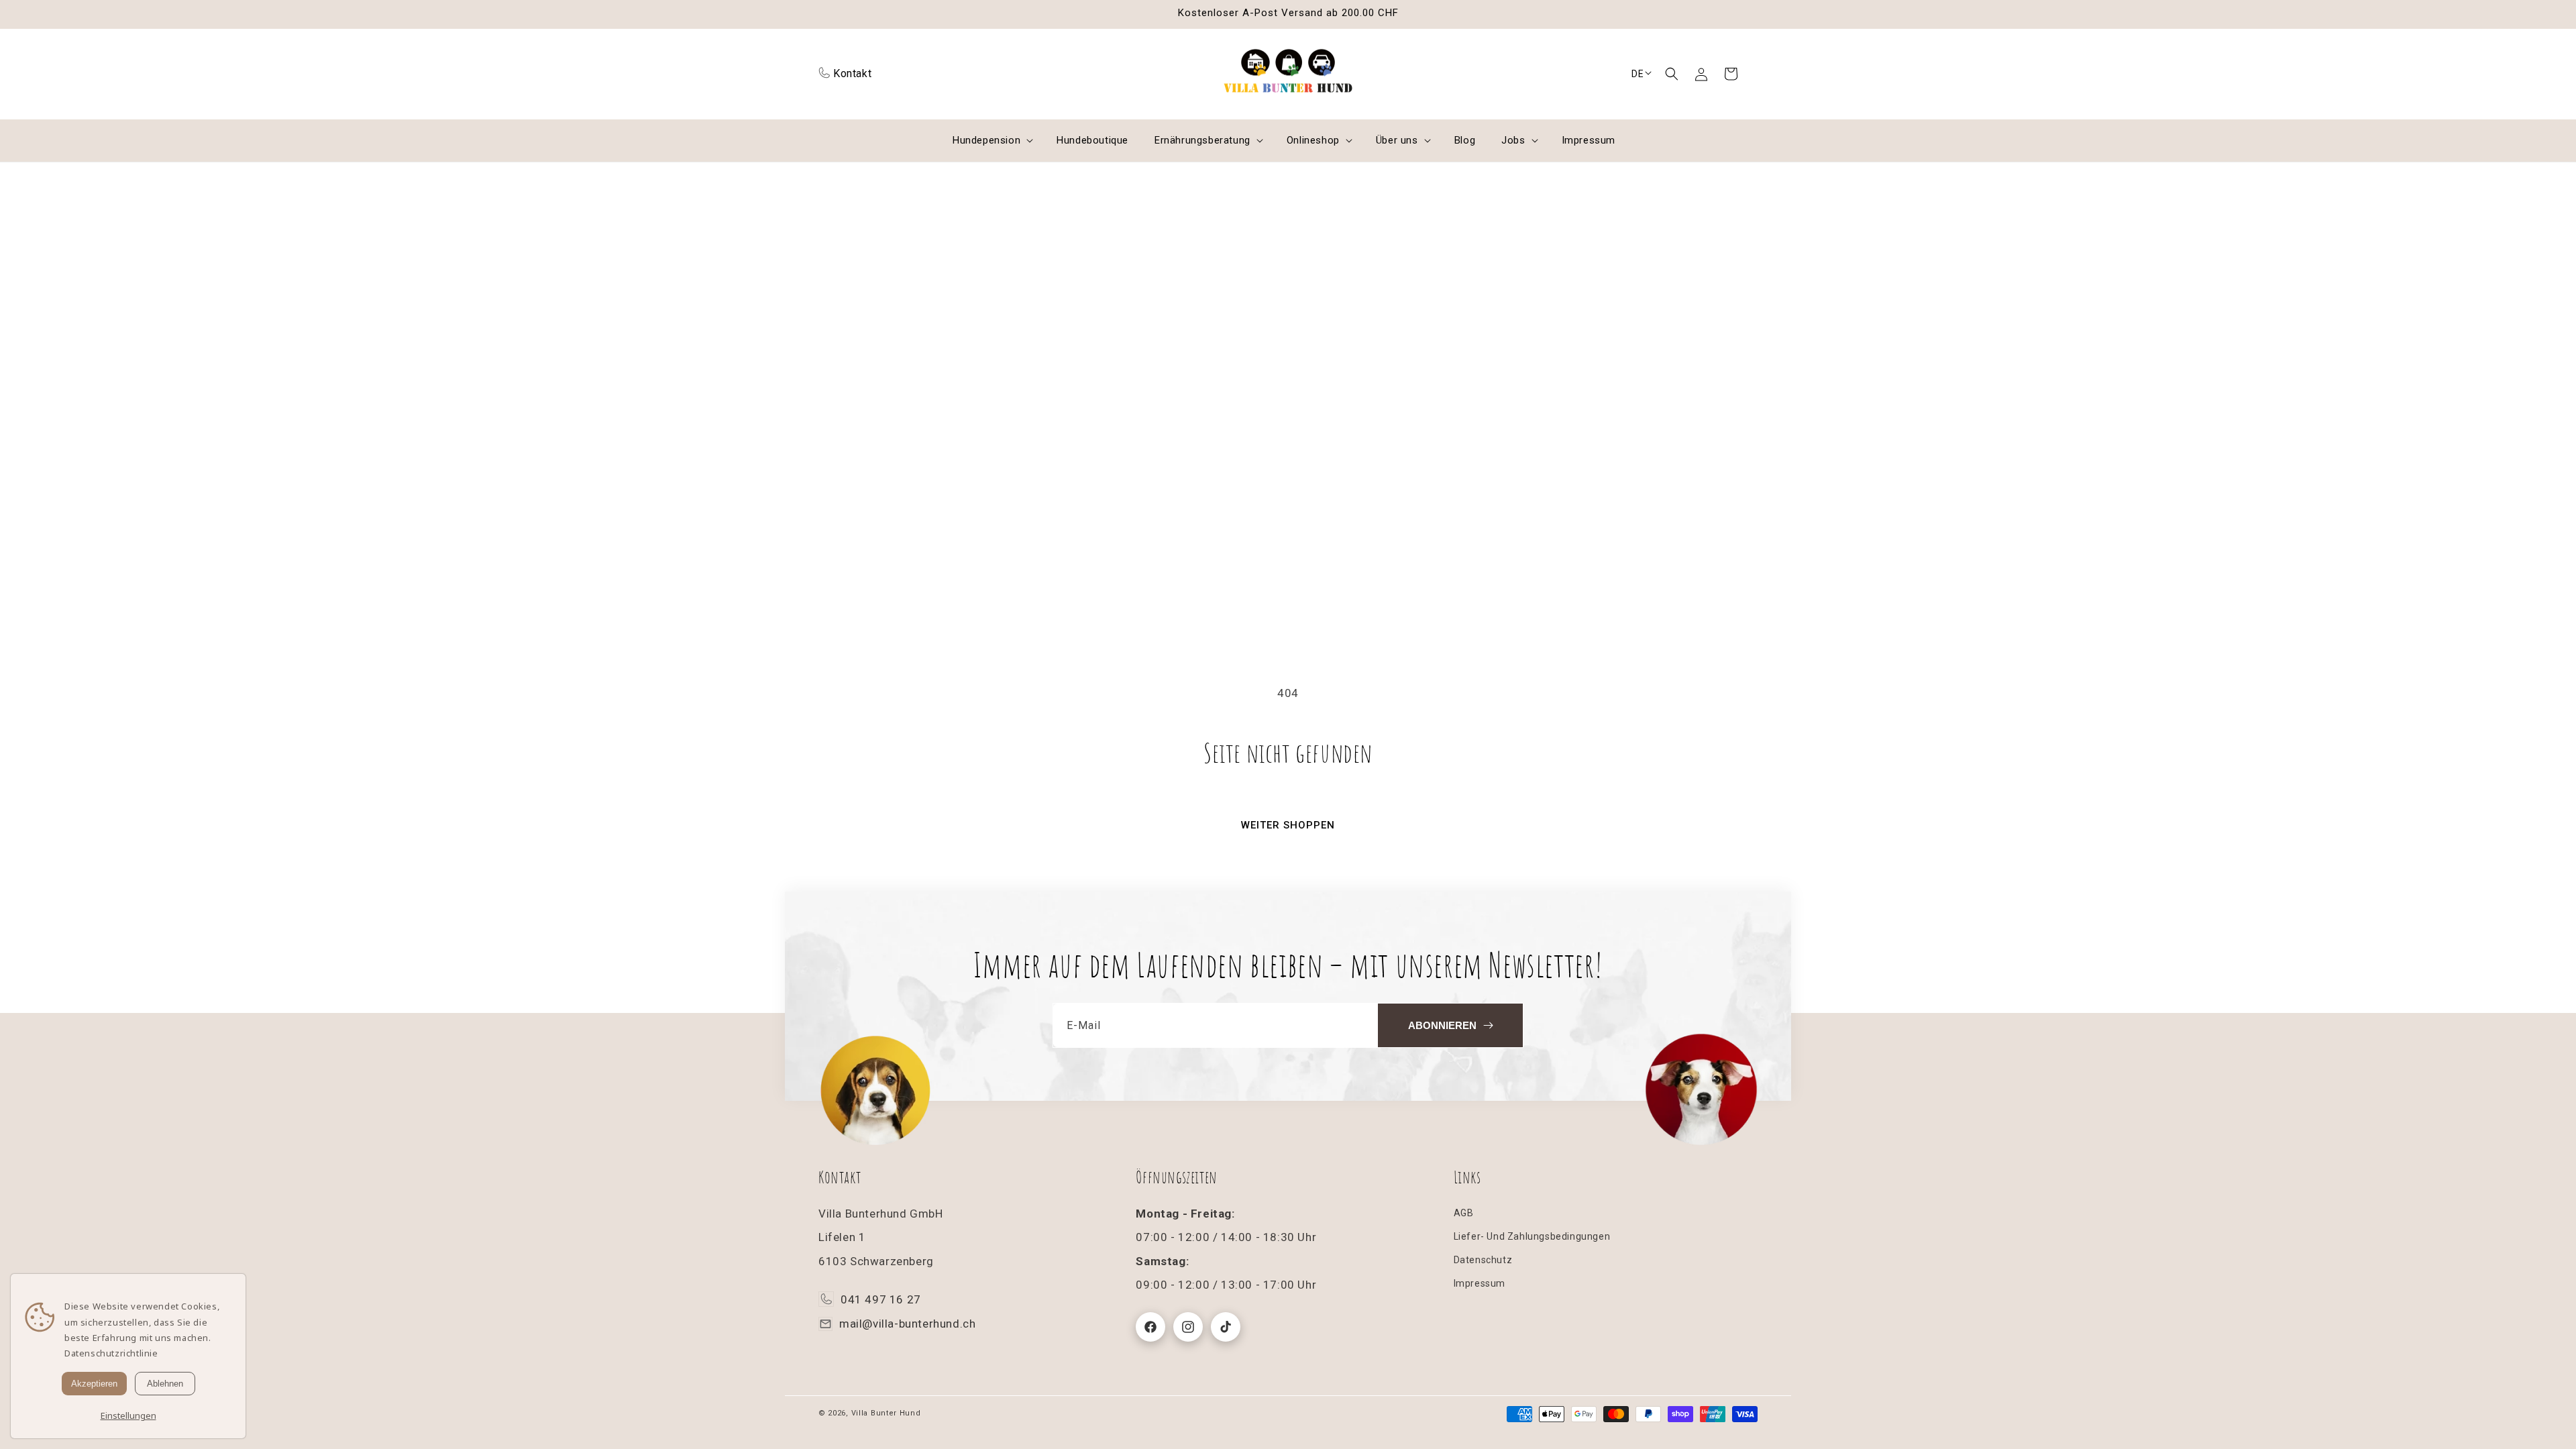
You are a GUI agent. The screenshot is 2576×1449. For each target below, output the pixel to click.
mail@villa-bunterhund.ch (907, 1324)
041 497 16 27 (881, 1299)
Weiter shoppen (1288, 825)
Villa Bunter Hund (886, 1413)
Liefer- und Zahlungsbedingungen (1532, 1236)
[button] (1672, 74)
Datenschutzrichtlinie (111, 1353)
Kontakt (852, 73)
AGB (1464, 1213)
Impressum (1480, 1283)
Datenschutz (1483, 1260)
